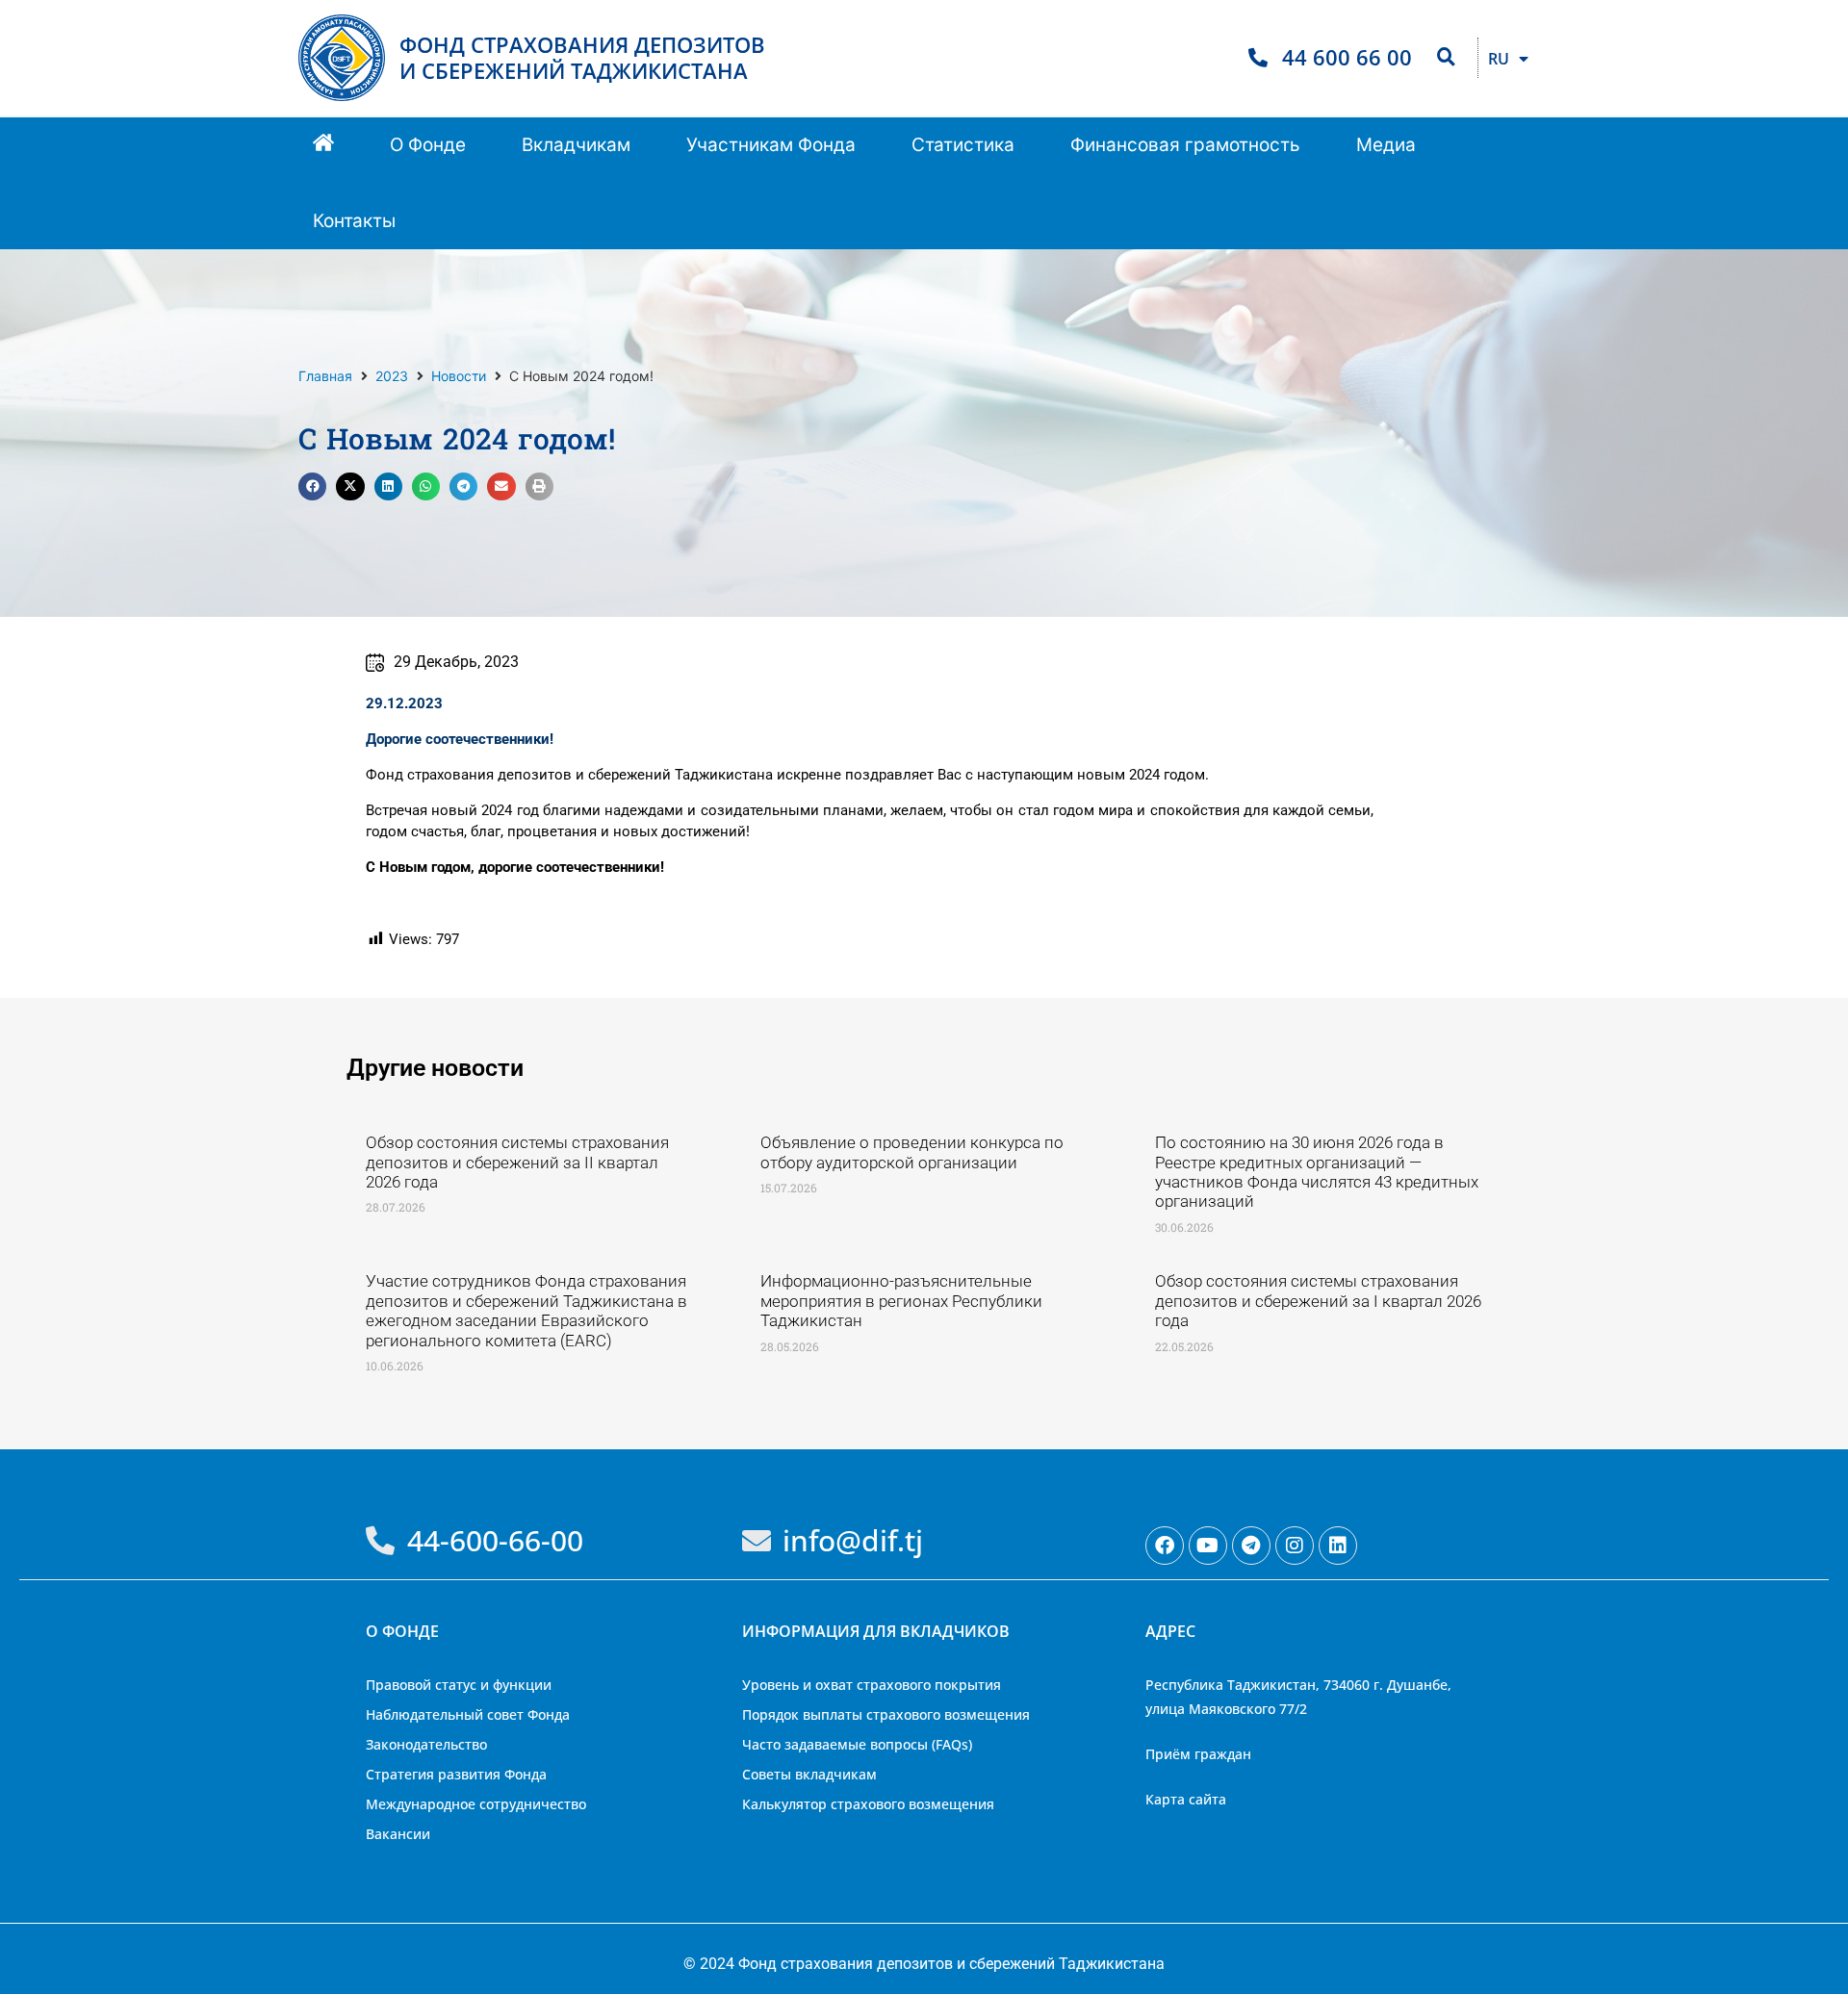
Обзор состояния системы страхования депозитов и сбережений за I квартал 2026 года (1318, 1301)
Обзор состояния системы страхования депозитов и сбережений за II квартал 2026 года (517, 1162)
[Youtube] (1208, 1546)
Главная (325, 376)
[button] (428, 146)
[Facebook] (1165, 1546)
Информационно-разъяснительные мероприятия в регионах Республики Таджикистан (901, 1301)
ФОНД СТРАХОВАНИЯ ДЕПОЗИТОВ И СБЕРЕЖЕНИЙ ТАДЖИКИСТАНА (582, 57)
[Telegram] (1251, 1546)
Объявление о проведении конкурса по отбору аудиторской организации (912, 1152)
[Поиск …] (1446, 58)
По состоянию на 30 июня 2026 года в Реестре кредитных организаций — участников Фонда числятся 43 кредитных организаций (1317, 1172)
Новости (459, 376)
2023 (392, 376)
